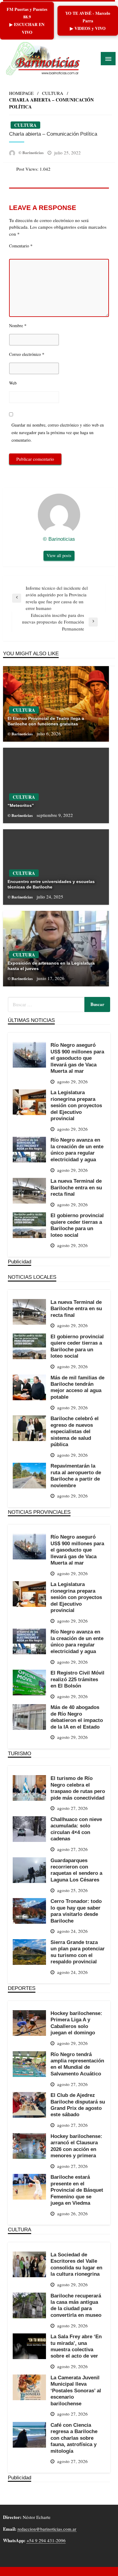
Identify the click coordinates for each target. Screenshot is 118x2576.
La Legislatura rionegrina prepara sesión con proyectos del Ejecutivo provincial (76, 1105)
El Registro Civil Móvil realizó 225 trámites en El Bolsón (77, 1679)
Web (13, 383)
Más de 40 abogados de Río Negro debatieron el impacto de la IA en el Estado (77, 1717)
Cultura (53, 93)
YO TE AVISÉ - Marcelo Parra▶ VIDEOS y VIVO (88, 21)
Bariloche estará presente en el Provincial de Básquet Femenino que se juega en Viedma (77, 2190)
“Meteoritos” (21, 805)
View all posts (59, 555)
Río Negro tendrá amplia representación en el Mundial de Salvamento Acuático (77, 2064)
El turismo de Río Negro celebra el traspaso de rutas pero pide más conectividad (78, 1788)
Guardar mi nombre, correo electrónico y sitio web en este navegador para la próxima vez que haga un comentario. (58, 432)
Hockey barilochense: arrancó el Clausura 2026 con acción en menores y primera (76, 2146)
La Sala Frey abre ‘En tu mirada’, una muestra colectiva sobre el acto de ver (76, 2346)
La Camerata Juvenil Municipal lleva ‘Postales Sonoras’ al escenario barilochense (76, 2391)
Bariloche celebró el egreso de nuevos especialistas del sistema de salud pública (75, 1431)
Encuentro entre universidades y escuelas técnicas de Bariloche (51, 884)
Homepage (21, 93)
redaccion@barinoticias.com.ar (47, 2529)
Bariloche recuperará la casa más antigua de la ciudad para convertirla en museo (76, 2305)
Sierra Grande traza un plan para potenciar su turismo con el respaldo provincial (78, 1952)
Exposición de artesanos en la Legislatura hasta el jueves (51, 966)
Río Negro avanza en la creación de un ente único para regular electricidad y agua (77, 1149)
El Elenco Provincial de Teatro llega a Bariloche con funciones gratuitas (46, 721)
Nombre (18, 325)
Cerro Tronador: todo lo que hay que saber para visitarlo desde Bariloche (76, 1911)
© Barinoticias (31, 152)
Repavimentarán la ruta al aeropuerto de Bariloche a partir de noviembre (76, 1475)
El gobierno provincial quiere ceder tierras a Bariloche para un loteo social (77, 1225)
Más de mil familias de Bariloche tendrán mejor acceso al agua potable (77, 1387)
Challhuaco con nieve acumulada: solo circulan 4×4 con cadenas (76, 1829)
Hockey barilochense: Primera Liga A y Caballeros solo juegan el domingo (76, 2023)
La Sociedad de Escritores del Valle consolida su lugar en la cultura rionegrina (76, 2264)
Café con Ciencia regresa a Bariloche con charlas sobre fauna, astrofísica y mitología (74, 2438)
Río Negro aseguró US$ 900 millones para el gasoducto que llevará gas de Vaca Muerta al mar (77, 1058)
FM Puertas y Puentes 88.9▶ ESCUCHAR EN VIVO (27, 21)
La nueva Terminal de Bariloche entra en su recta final (76, 1187)
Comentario (21, 246)
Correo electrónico (27, 354)
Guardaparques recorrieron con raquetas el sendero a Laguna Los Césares (76, 1870)
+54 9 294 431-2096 (46, 2540)
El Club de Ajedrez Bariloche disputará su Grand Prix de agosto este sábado (78, 2105)
